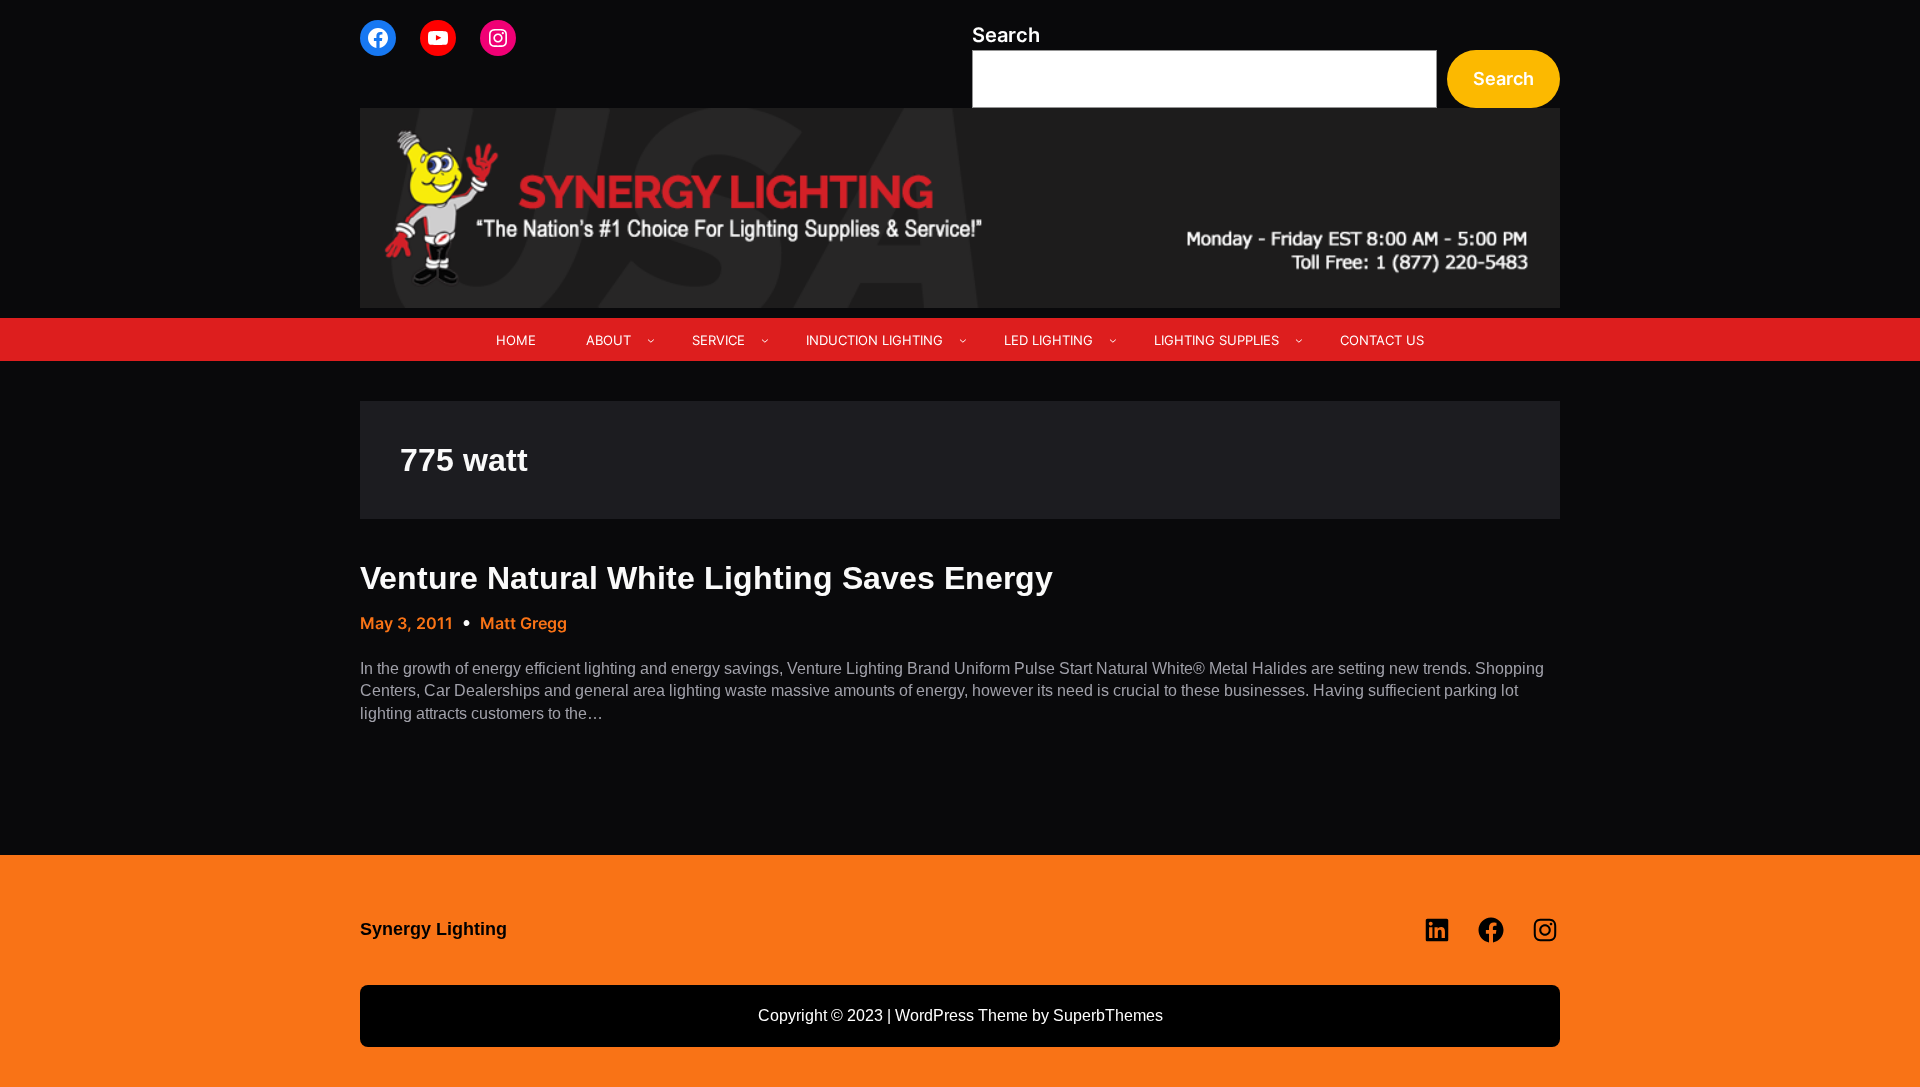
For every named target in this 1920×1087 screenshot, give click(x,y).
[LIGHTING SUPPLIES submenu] (1299, 340)
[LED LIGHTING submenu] (1113, 340)
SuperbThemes (1108, 1015)
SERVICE (718, 340)
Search (1006, 35)
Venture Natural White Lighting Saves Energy (706, 578)
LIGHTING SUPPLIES (1216, 340)
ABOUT (608, 340)
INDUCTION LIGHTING (874, 340)
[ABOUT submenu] (651, 340)
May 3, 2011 (406, 623)
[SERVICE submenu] (765, 340)
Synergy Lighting (433, 929)
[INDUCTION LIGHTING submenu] (963, 340)
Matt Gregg (523, 623)
